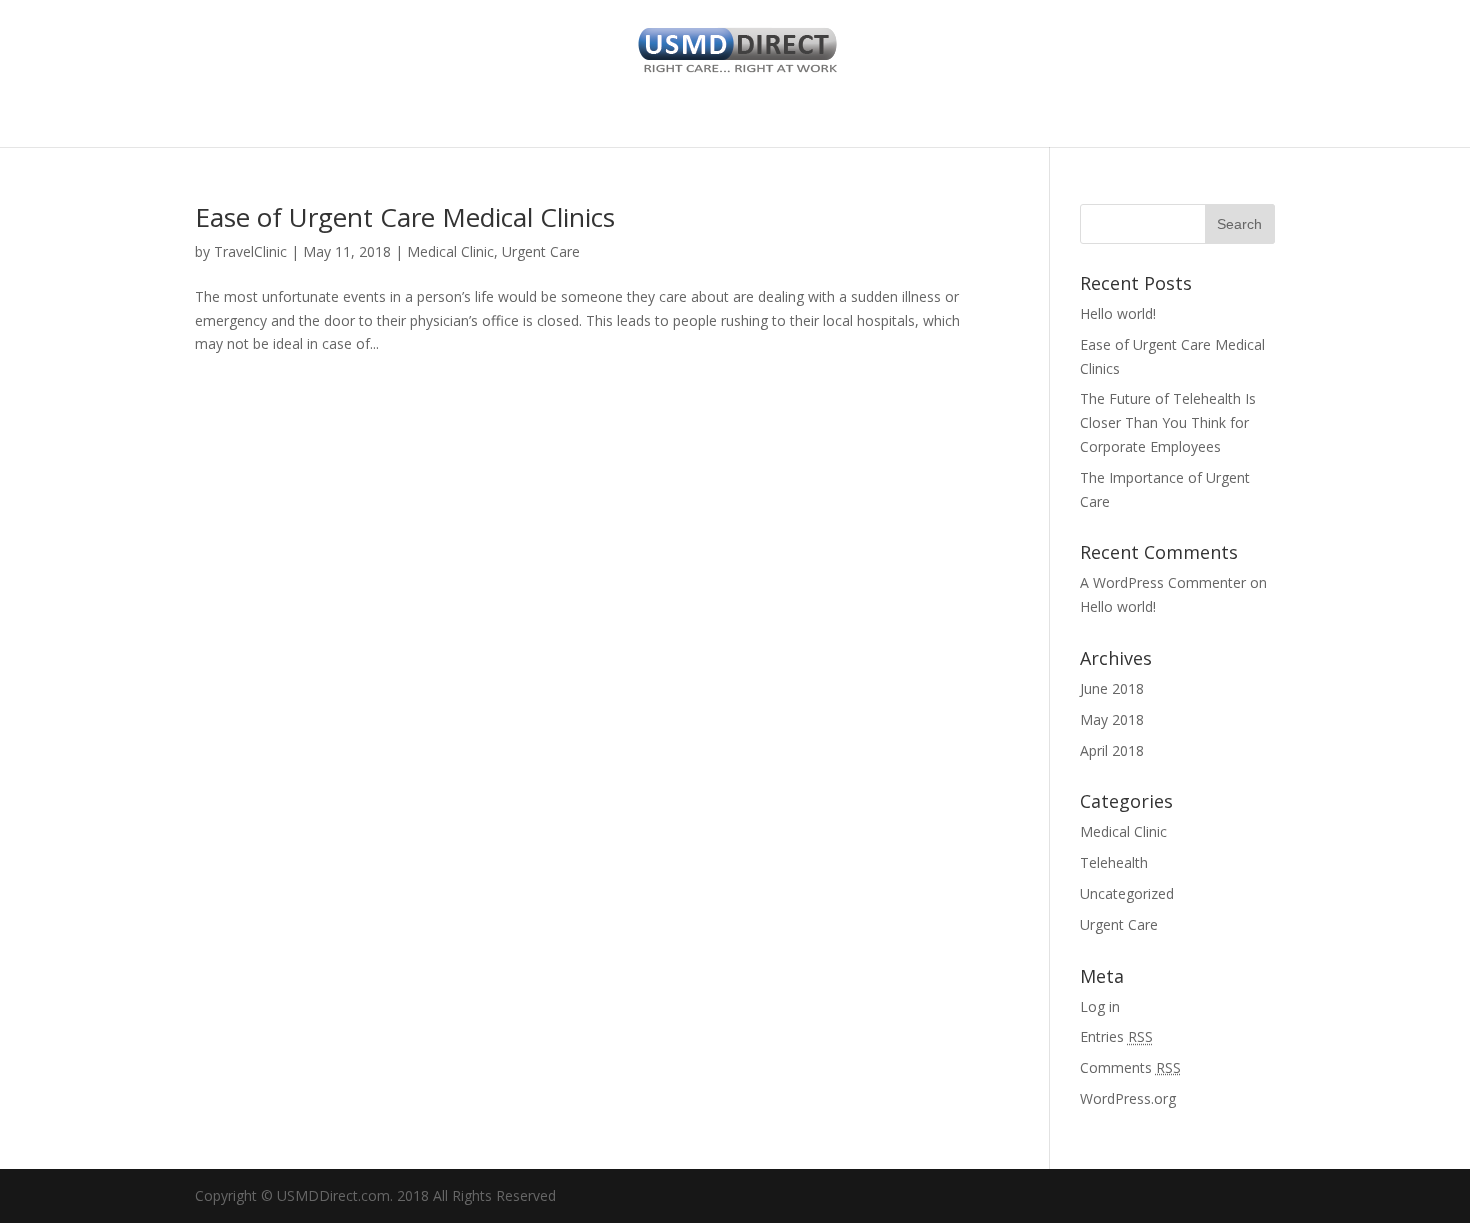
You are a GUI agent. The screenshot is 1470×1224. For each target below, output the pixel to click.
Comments (1130, 1067)
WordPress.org (1128, 1098)
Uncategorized (1127, 893)
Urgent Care (541, 251)
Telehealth (1114, 862)
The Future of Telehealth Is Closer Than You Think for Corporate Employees (1168, 422)
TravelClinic (250, 251)
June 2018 (1112, 688)
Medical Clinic (450, 251)
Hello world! (1118, 313)
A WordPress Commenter (1163, 582)
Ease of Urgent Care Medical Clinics (405, 217)
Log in (1100, 1006)
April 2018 (1112, 750)
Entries (1116, 1036)
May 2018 (1112, 719)
